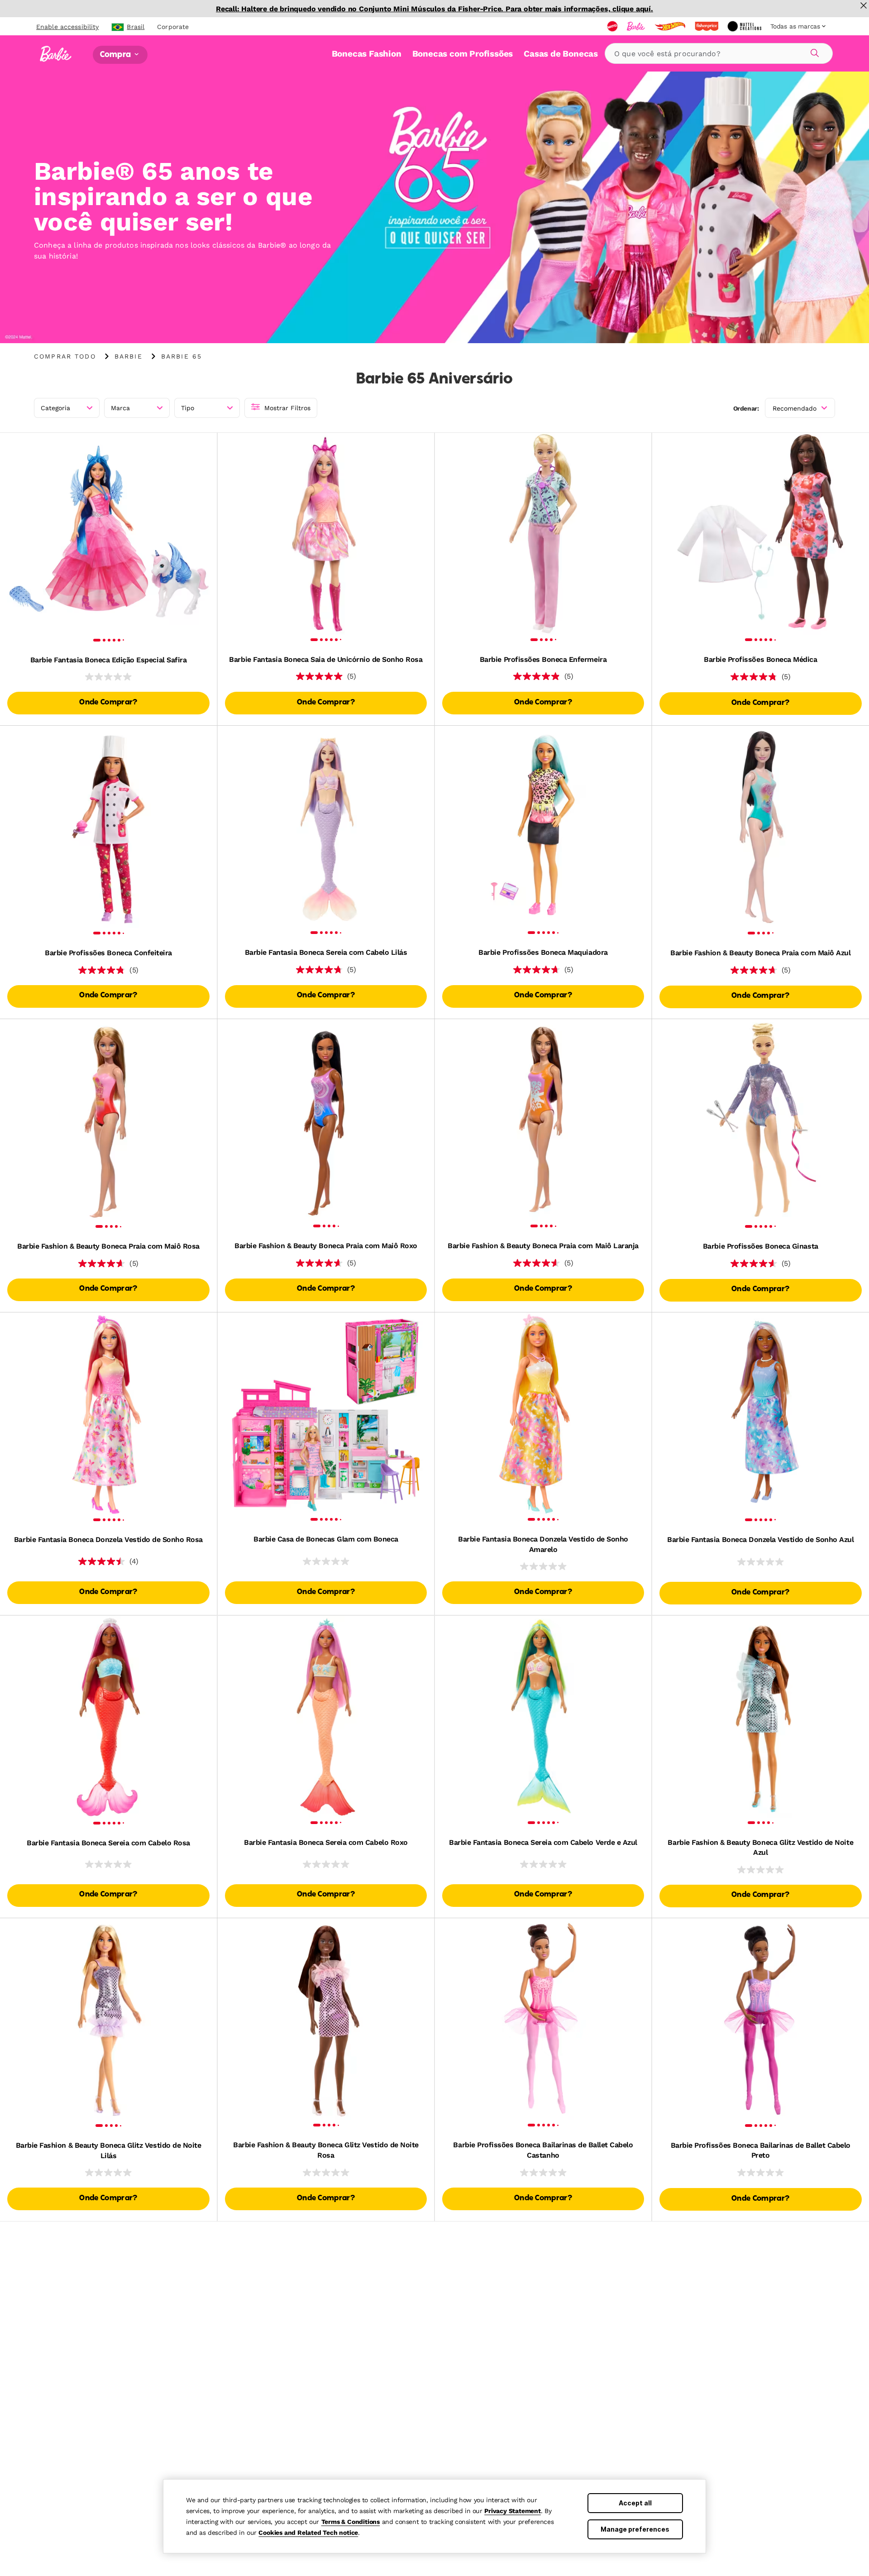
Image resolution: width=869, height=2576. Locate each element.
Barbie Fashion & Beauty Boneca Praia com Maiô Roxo (326, 1246)
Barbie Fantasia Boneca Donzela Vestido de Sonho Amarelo (543, 1544)
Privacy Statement (513, 2511)
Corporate (173, 27)
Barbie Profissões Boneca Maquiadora (543, 952)
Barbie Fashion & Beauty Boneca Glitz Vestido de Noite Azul (760, 1847)
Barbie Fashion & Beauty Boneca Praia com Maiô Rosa (108, 1246)
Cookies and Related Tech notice (308, 2533)
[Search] (813, 52)
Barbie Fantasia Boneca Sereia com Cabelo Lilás (326, 952)
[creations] (745, 26)
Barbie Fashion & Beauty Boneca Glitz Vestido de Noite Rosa (326, 2150)
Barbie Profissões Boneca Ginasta (761, 1246)
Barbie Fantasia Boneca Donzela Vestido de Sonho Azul (760, 1539)
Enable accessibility (67, 27)
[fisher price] (707, 26)
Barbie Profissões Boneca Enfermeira (543, 659)
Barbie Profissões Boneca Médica (760, 659)
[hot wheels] (671, 26)
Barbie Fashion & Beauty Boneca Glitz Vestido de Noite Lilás (109, 2150)
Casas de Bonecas (561, 54)
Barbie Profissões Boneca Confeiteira (108, 953)
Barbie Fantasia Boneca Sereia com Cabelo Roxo (326, 1842)
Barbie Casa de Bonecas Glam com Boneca (326, 1539)
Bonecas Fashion (367, 54)
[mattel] (613, 26)
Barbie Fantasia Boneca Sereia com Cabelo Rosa (108, 1843)
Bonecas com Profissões (463, 54)
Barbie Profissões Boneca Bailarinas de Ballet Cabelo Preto (761, 2150)
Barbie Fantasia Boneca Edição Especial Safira (108, 660)
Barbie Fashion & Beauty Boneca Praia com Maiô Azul (760, 953)
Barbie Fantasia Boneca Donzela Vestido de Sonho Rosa (108, 1539)
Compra (116, 55)
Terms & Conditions (351, 2522)
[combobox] (719, 53)
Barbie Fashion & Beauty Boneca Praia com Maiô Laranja (543, 1246)
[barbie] (637, 26)
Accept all (635, 2503)
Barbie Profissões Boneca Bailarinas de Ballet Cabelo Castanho (543, 2150)
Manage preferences (635, 2529)
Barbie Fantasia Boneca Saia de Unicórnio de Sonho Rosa (326, 659)
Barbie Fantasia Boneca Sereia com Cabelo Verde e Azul (543, 1842)
